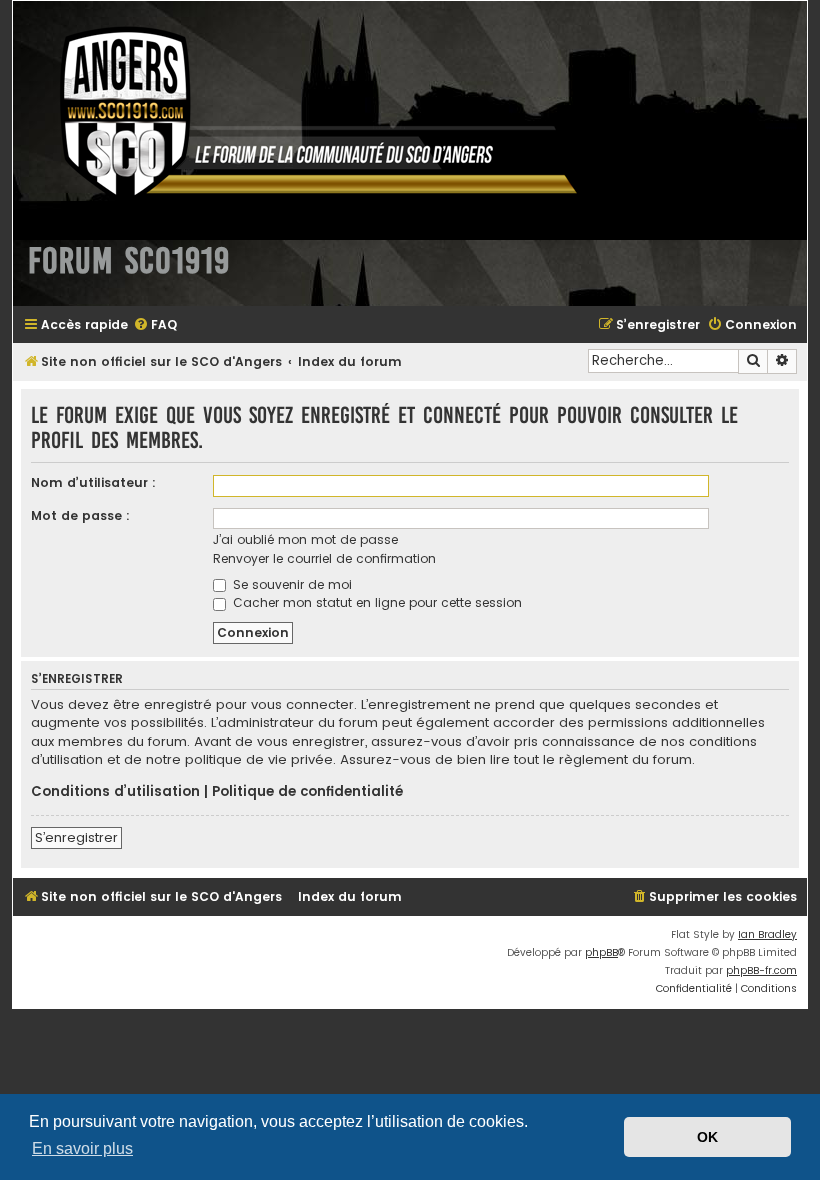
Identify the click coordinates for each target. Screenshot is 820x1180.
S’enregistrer (76, 837)
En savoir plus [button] (82, 1148)
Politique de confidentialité (307, 792)
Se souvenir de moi (290, 584)
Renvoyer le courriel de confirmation (324, 558)
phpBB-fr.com (761, 970)
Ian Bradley (767, 934)
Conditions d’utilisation (115, 792)
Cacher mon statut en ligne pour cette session (375, 602)
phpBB (601, 952)
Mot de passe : (80, 515)
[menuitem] (155, 325)
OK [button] (707, 1137)
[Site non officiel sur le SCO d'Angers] (303, 113)
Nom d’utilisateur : (93, 482)
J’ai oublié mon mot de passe (305, 539)
